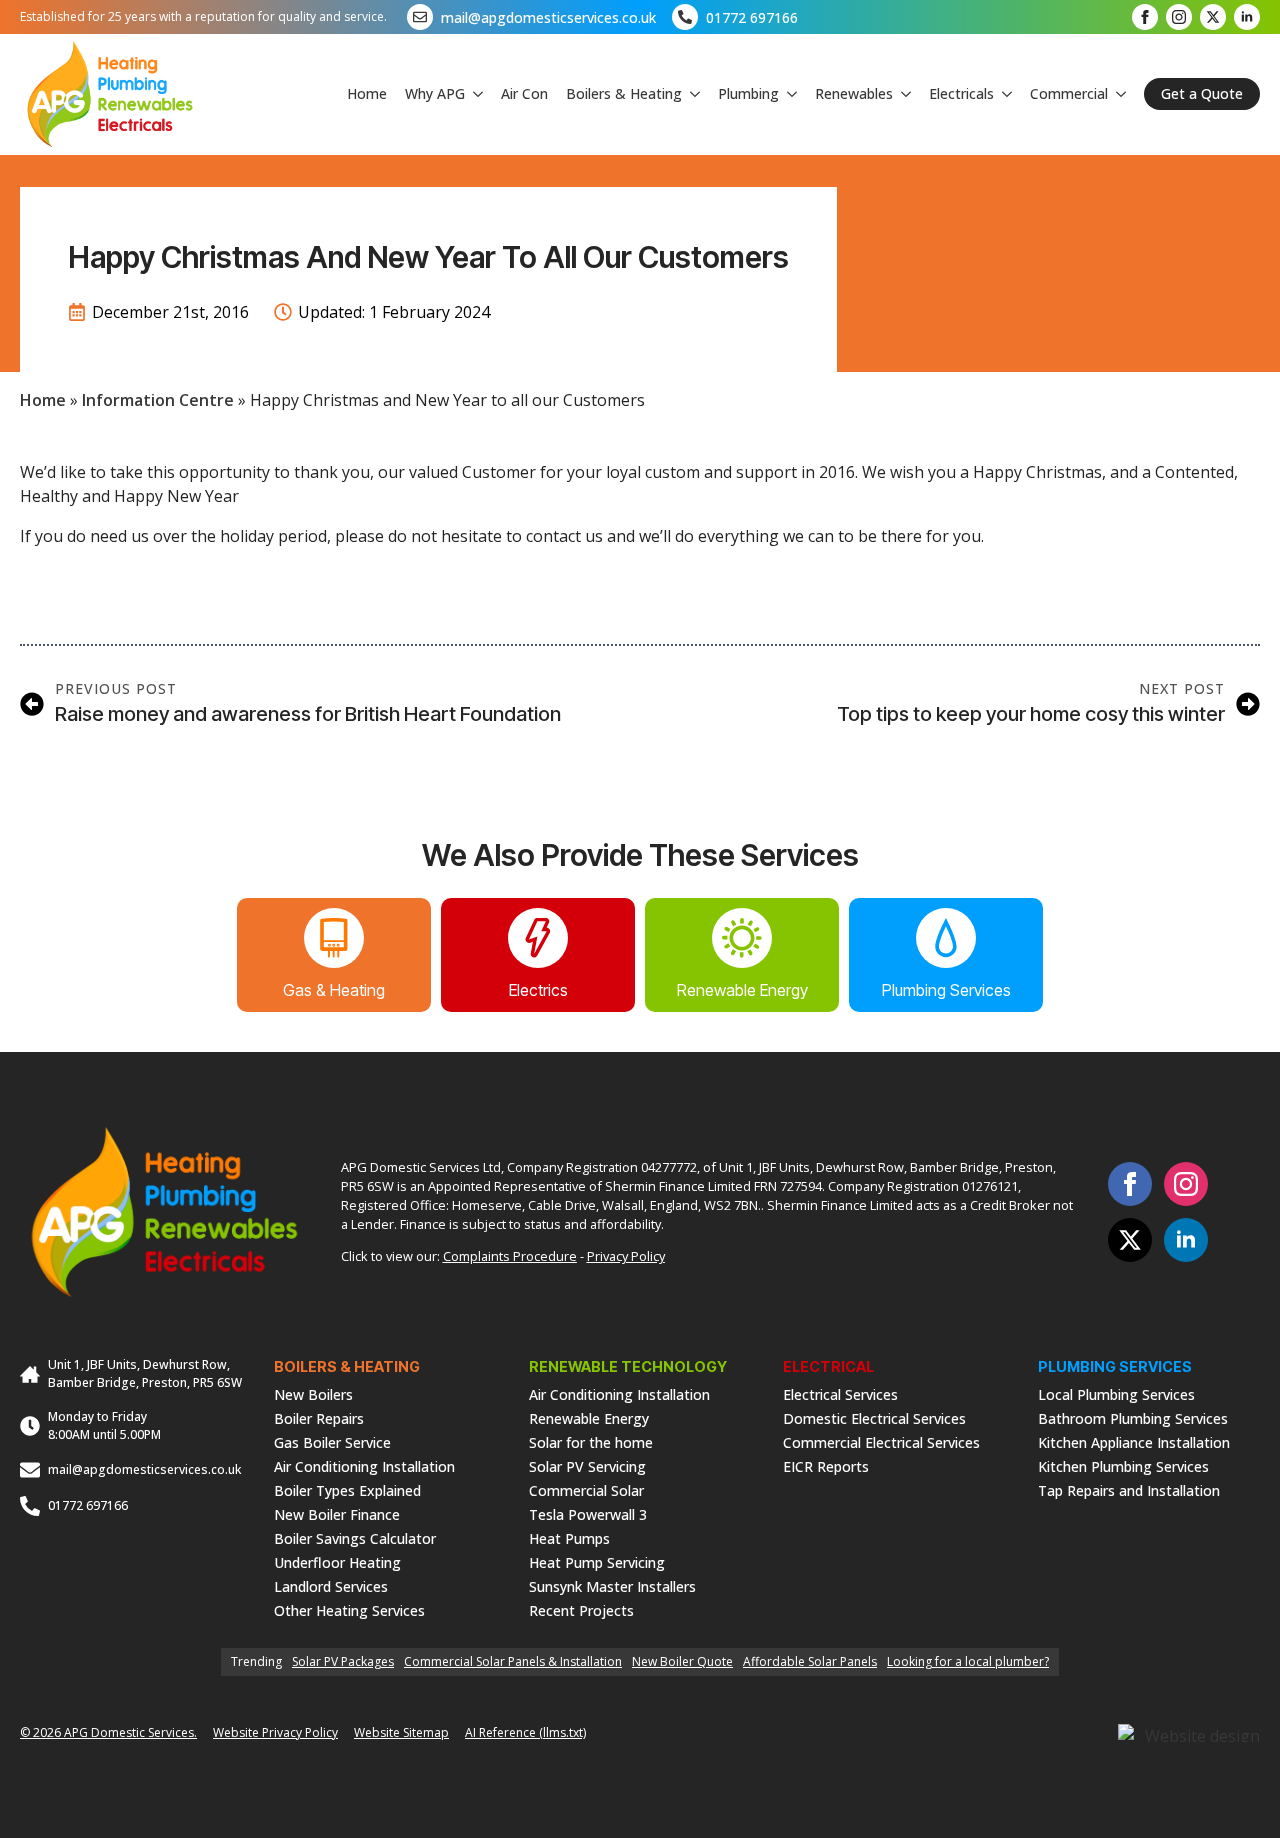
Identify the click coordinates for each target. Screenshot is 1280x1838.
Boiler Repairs (319, 1417)
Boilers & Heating (624, 93)
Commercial (1069, 93)
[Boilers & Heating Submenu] (691, 94)
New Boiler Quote (682, 1661)
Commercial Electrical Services (881, 1441)
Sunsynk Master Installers (612, 1585)
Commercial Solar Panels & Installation (513, 1661)
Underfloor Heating (337, 1561)
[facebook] (1145, 17)
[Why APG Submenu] (474, 94)
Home (367, 93)
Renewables (854, 93)
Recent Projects (581, 1609)
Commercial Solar (586, 1489)
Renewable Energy (589, 1417)
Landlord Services (331, 1585)
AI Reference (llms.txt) (525, 1732)
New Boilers (313, 1393)
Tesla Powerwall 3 (588, 1513)
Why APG (435, 93)
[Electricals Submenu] (1003, 94)
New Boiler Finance (337, 1513)
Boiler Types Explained (347, 1489)
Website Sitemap (401, 1732)
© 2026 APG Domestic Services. (108, 1732)
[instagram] (1179, 17)
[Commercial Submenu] (1117, 94)
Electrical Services (840, 1393)
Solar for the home (591, 1441)
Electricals (961, 93)
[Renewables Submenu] (902, 94)
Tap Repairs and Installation (1129, 1489)
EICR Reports (826, 1465)
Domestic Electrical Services (874, 1417)
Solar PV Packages (343, 1661)
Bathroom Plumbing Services (1133, 1417)
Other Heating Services (349, 1609)
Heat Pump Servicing (597, 1561)
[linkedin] (1247, 17)
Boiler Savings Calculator (355, 1537)
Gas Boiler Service (332, 1441)
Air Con (524, 93)
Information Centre (158, 400)
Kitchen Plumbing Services (1123, 1465)
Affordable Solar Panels (810, 1661)
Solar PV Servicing (587, 1465)
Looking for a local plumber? (968, 1661)
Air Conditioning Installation (364, 1465)
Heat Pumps (569, 1537)
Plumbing (748, 93)
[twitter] (1213, 17)
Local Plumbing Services (1116, 1393)
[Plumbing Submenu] (788, 94)
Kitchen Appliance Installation (1134, 1441)
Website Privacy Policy (275, 1732)
